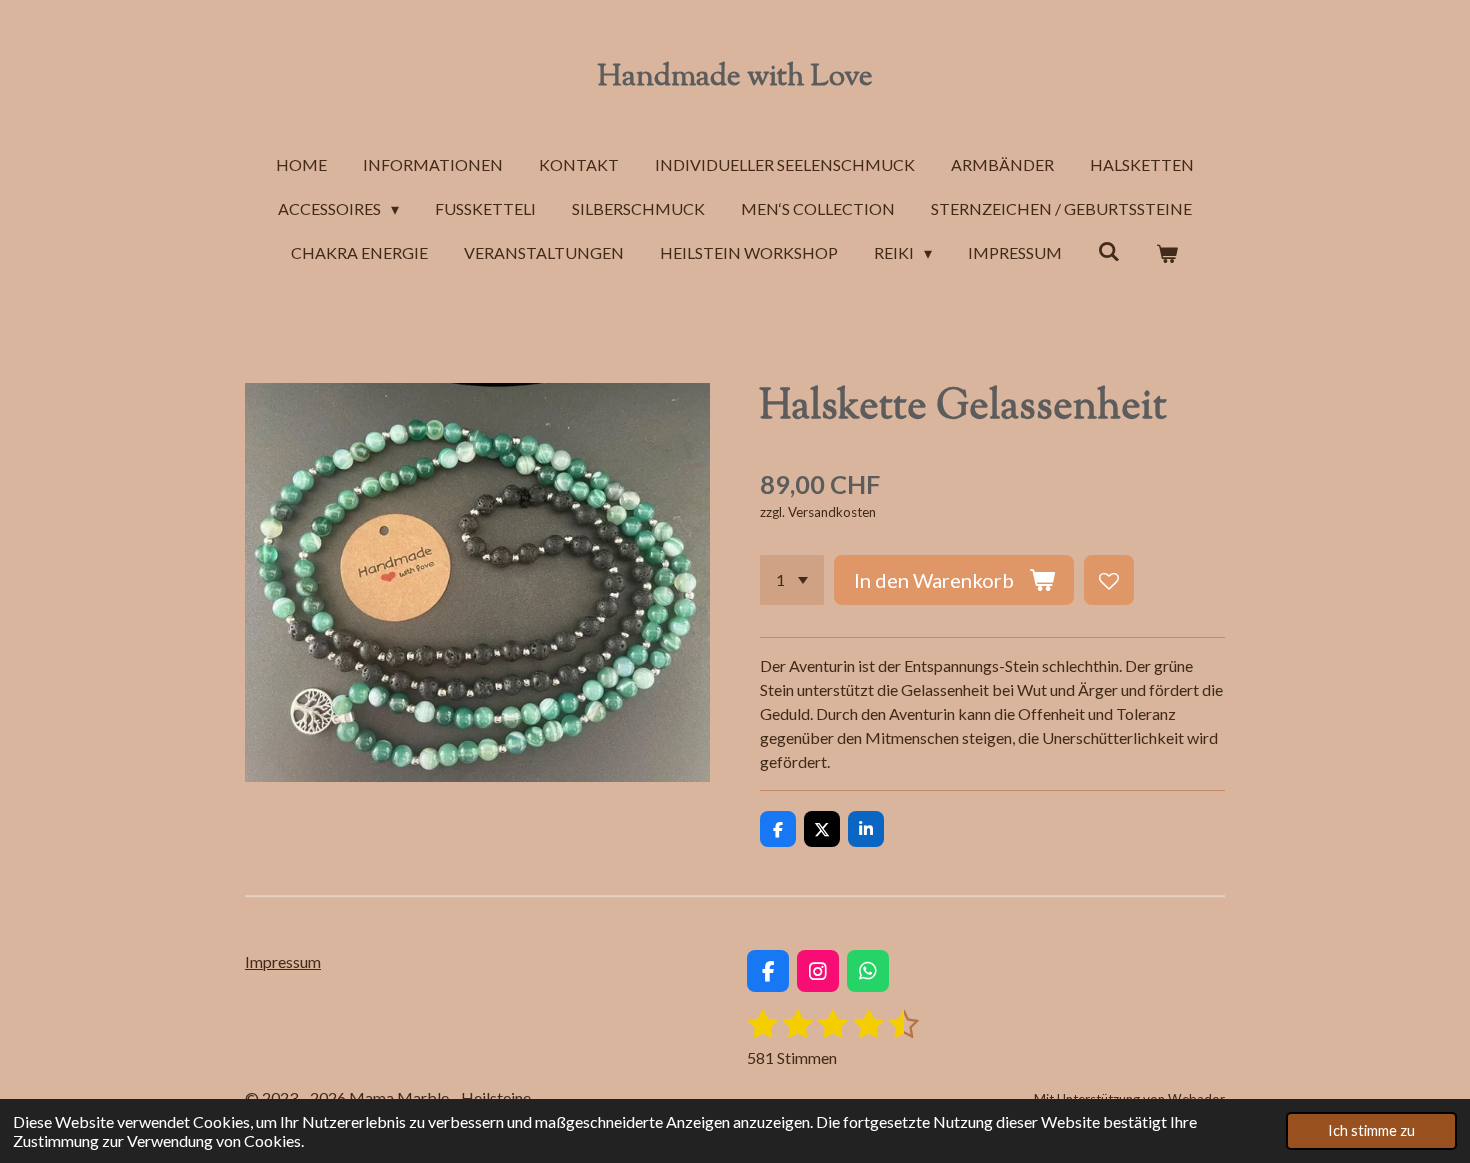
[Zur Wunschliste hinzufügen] (1109, 580)
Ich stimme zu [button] (1371, 1130)
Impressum (283, 961)
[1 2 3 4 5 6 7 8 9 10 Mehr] (792, 580)
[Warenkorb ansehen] (1167, 253)
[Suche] (1109, 250)
